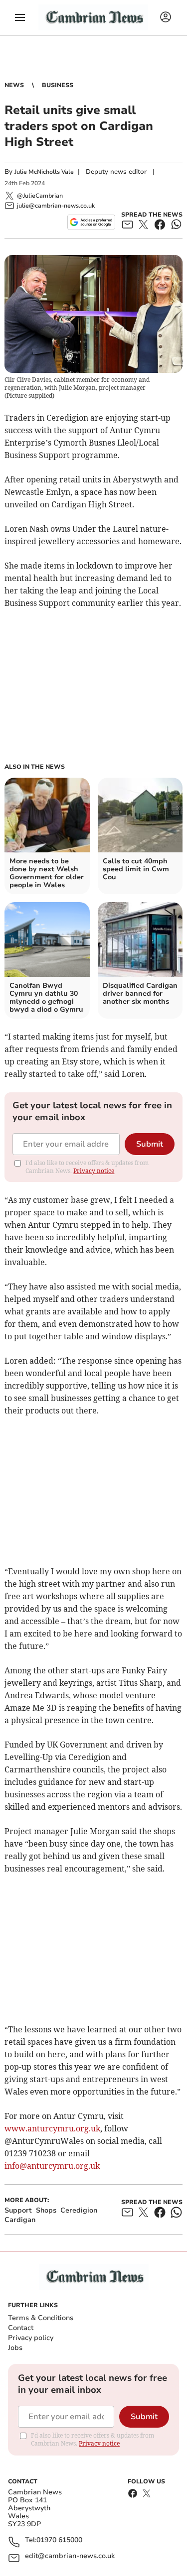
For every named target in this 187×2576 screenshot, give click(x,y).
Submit (150, 1144)
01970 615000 (59, 2540)
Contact (21, 2328)
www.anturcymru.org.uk (52, 2128)
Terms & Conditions (41, 2318)
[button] (20, 17)
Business (58, 85)
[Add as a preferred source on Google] (91, 222)
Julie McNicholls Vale (44, 172)
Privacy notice (94, 1171)
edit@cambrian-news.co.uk (70, 2556)
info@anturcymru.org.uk (52, 2166)
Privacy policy (31, 2338)
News (14, 85)
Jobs (15, 2348)
